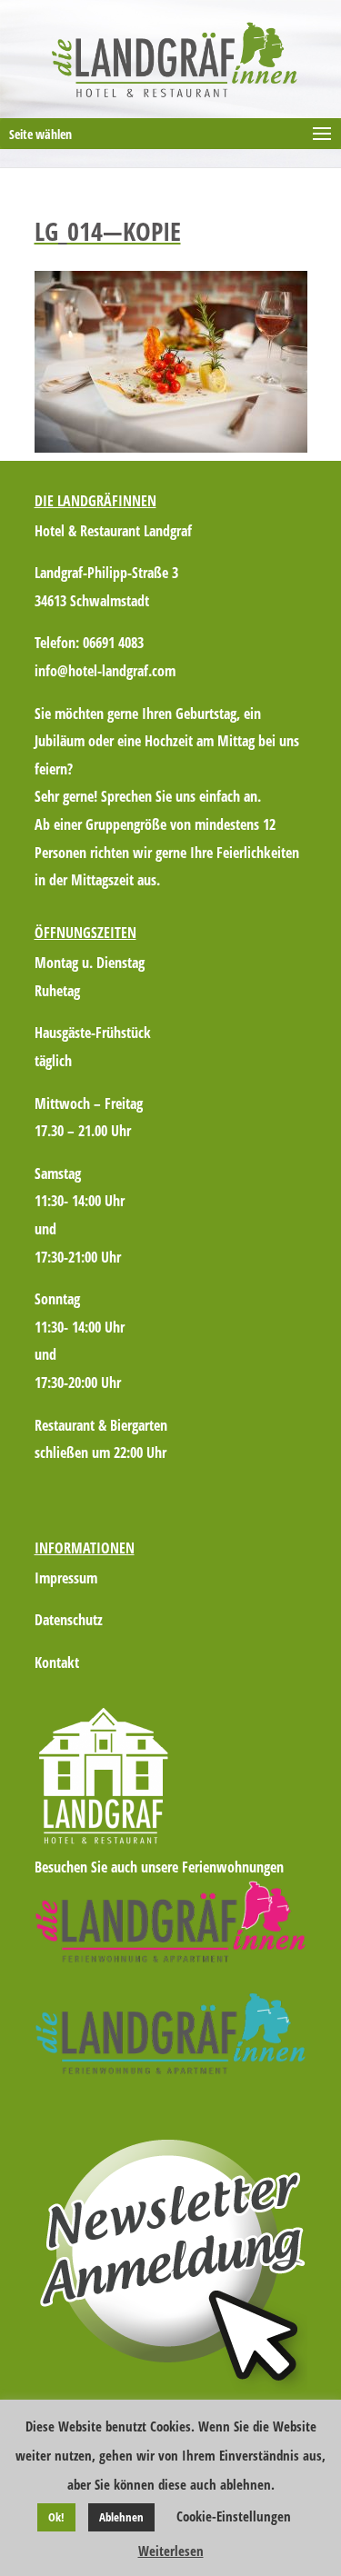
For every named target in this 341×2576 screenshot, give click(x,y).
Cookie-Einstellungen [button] (234, 2516)
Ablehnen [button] (121, 2517)
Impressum (66, 1578)
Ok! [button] (56, 2517)
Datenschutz (69, 1620)
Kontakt (57, 1662)
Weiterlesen (171, 2551)
